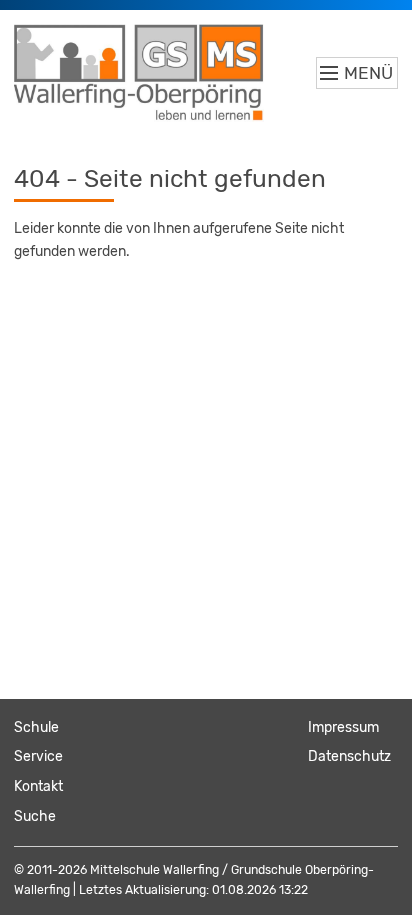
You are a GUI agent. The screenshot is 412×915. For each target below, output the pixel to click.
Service (38, 756)
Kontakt (38, 786)
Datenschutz (349, 756)
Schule (36, 727)
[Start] (139, 73)
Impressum (343, 727)
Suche (35, 816)
